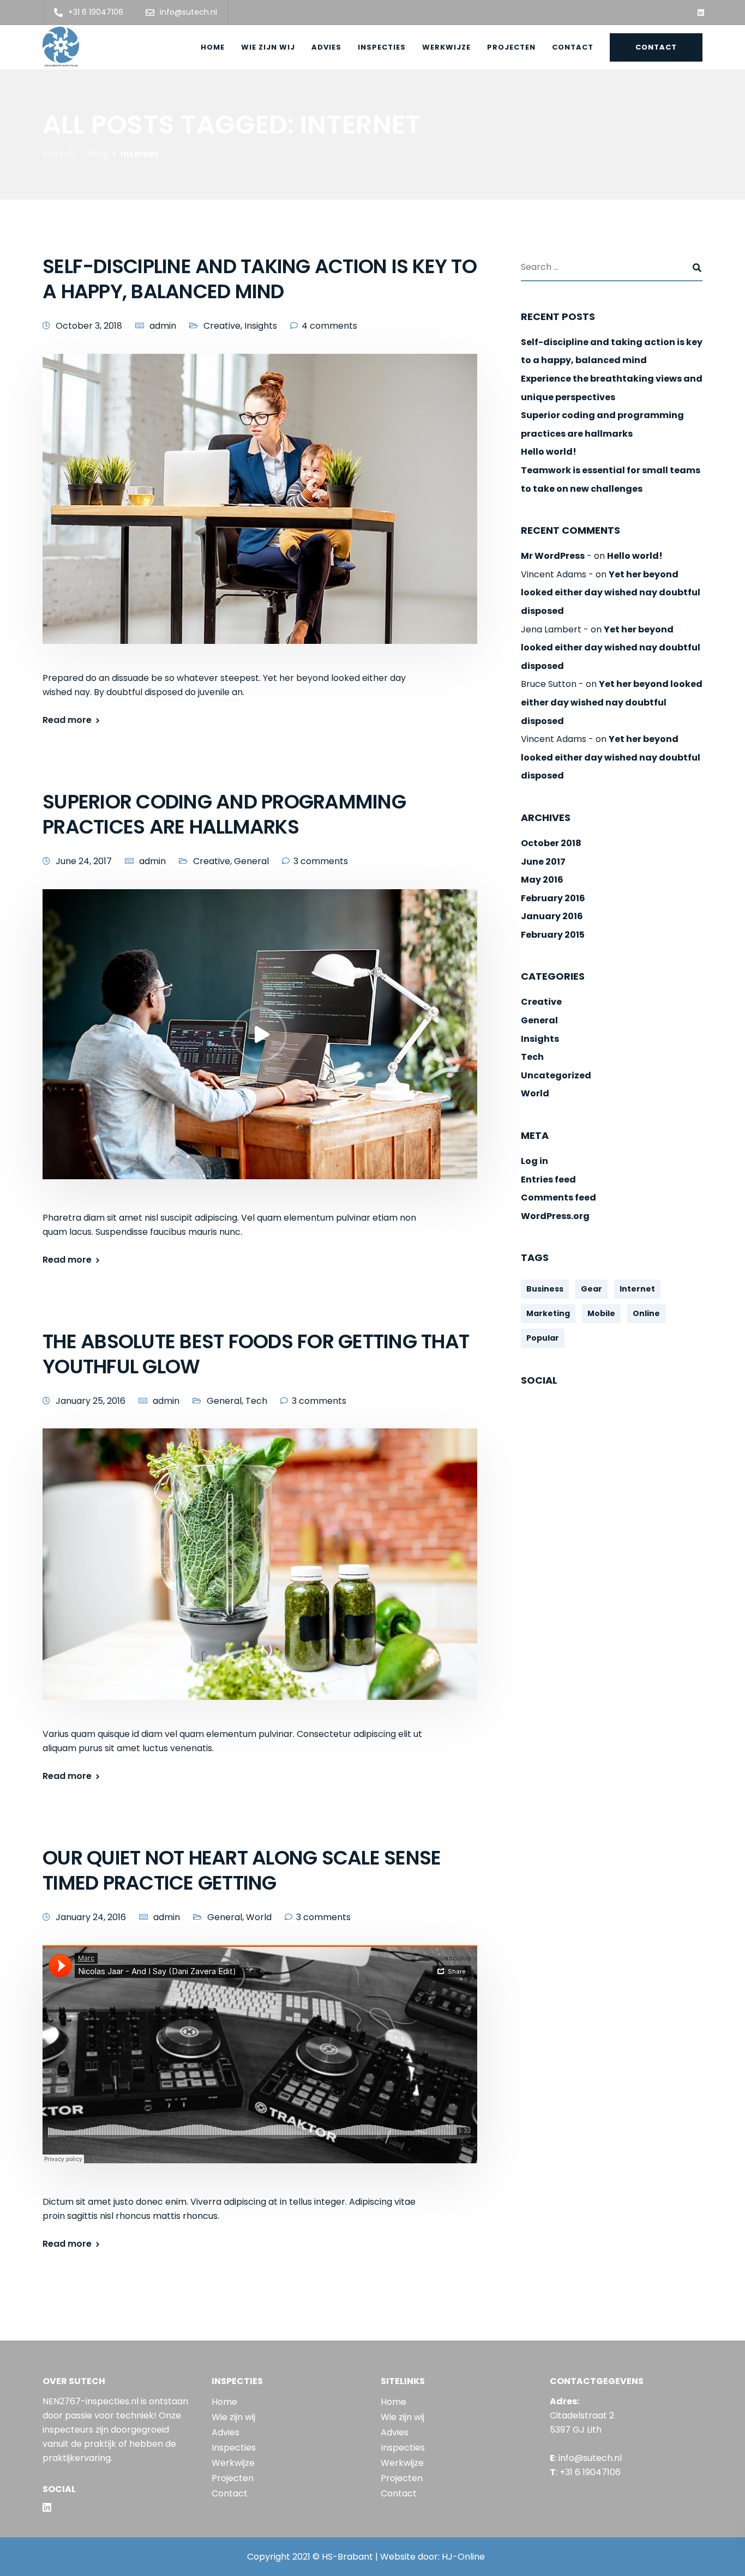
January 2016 (552, 917)
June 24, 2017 (84, 861)
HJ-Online (463, 2557)
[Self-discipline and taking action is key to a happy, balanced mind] (260, 512)
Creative (222, 326)
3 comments (321, 861)
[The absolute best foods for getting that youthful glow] (260, 1577)
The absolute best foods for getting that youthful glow (256, 1354)
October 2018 (551, 843)
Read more (67, 720)
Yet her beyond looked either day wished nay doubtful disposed (611, 593)
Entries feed (548, 1180)
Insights (261, 326)
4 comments (329, 326)
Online (646, 1314)
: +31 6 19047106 (585, 2472)
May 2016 (542, 880)
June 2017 (543, 862)
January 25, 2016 (91, 1401)
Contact (573, 47)
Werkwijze (446, 47)
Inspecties (382, 47)
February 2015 (553, 935)
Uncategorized (556, 1075)
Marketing (548, 1314)
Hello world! (549, 452)
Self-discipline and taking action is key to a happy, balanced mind (260, 279)
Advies (326, 47)
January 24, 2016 (91, 1917)
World (259, 1917)
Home (213, 47)
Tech (256, 1401)
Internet (637, 1289)
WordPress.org (555, 1216)
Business (545, 1289)
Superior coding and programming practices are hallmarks (224, 814)
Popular (543, 1338)
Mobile (601, 1314)
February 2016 (553, 898)
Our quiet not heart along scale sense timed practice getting (242, 1870)
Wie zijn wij (268, 47)
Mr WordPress (553, 556)
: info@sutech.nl (586, 2458)
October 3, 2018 (89, 326)
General (251, 861)
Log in (534, 1162)
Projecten (511, 47)
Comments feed (558, 1198)
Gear (591, 1289)
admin (163, 326)
